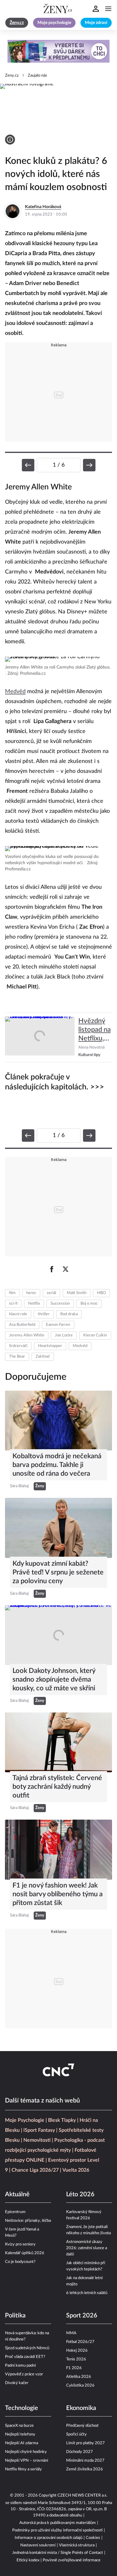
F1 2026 (74, 2368)
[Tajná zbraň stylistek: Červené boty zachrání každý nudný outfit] (58, 1742)
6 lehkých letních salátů (87, 2293)
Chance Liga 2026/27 (35, 2170)
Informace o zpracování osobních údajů (49, 2538)
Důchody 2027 (80, 2452)
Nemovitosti (37, 2140)
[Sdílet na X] (66, 1269)
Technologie (22, 2408)
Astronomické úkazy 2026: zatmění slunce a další (87, 2248)
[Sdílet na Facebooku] (52, 1269)
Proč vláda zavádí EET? (25, 2357)
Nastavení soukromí (38, 2545)
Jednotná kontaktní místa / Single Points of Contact (58, 2553)
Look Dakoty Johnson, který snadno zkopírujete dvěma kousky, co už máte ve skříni (54, 1679)
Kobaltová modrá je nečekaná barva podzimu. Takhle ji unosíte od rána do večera (57, 1465)
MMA (71, 2333)
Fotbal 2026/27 (80, 2342)
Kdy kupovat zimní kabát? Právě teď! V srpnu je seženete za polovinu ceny (58, 1572)
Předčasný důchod (82, 2426)
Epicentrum (15, 2212)
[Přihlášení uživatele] (96, 9)
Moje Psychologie (25, 2120)
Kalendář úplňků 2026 (25, 2253)
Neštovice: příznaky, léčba (28, 2221)
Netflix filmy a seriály (23, 2469)
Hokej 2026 (77, 2351)
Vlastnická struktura (77, 2545)
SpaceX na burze (19, 2426)
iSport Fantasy (39, 2130)
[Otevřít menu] (108, 9)
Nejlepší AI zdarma (22, 2443)
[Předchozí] (28, 465)
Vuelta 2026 (76, 2170)
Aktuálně (17, 2194)
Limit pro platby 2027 (85, 2443)
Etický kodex (28, 2560)
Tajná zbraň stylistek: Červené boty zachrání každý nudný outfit (57, 1787)
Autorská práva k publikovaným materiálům (58, 2523)
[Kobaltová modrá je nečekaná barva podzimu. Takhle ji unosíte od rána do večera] (58, 1421)
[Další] (89, 465)
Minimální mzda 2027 (85, 2461)
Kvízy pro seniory (20, 2244)
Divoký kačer (17, 2383)
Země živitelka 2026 (85, 2469)
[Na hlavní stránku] (59, 9)
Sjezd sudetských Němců (27, 2348)
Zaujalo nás (37, 76)
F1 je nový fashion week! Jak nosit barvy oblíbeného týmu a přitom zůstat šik (58, 1894)
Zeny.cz (12, 76)
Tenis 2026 (76, 2359)
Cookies (93, 2538)
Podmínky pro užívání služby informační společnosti (57, 2530)
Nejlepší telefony (20, 2434)
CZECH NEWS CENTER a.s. (82, 2495)
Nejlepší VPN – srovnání (27, 2461)
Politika (15, 2316)
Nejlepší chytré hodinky (26, 2452)
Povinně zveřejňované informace (72, 2560)
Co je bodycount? (20, 2262)
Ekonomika (81, 2408)
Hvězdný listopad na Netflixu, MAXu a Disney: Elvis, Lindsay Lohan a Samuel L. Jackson (95, 1030)
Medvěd (15, 692)
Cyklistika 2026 (80, 2386)
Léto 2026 (80, 2194)
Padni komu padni (20, 2366)
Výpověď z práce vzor (24, 2374)
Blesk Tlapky (62, 2120)
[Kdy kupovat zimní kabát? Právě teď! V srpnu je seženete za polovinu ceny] (58, 1528)
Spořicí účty (76, 2434)
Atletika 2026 (79, 2377)
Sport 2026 (82, 2316)
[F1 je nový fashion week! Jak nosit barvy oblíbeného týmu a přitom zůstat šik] (58, 1850)
